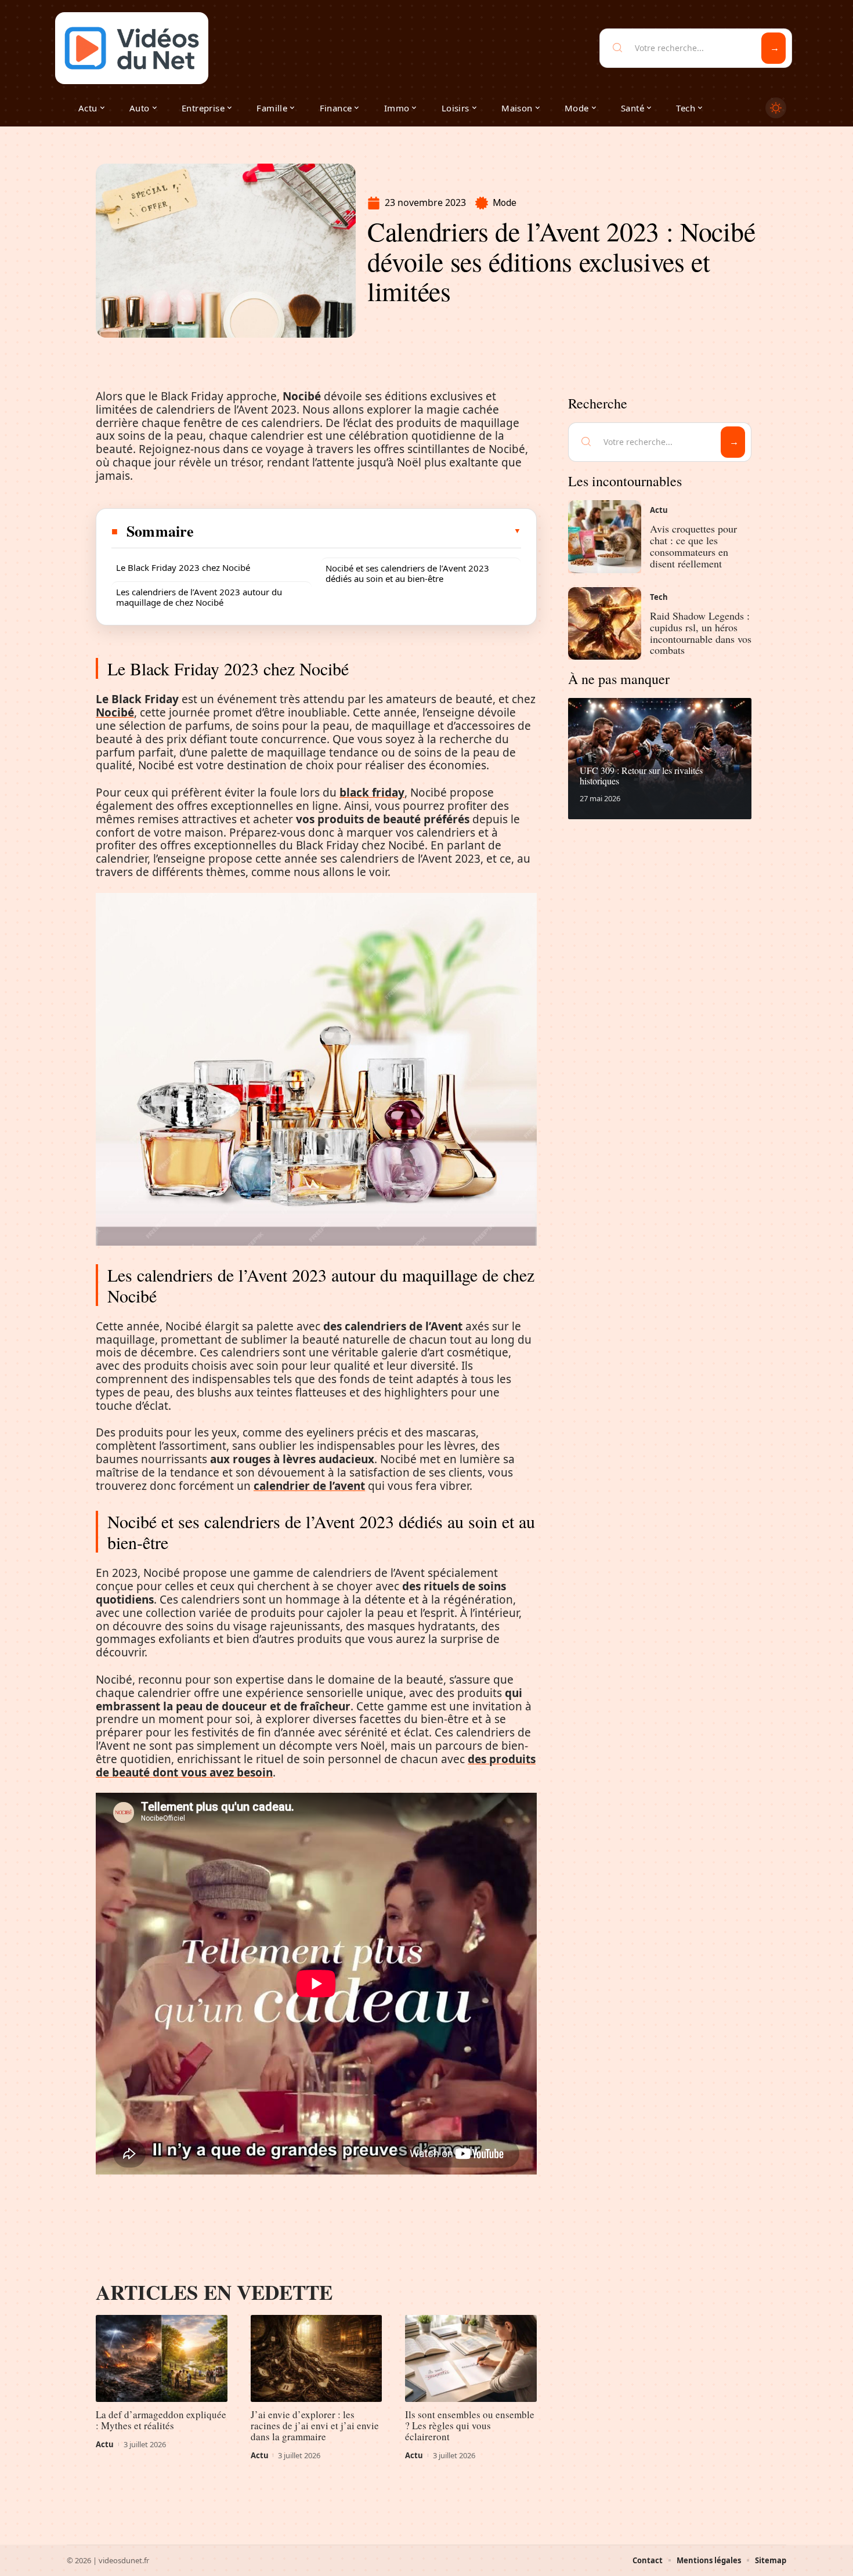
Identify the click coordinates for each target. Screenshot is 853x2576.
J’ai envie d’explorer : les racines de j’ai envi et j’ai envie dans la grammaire (315, 2425)
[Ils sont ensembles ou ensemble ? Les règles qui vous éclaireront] (471, 2358)
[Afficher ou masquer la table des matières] (358, 531)
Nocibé (115, 712)
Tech (659, 597)
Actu (105, 2444)
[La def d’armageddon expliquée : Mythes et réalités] (162, 2358)
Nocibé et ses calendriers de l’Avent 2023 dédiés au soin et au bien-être (407, 573)
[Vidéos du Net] (132, 48)
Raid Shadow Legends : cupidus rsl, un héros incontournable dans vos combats (701, 633)
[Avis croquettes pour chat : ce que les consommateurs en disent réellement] (605, 537)
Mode (505, 203)
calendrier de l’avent (309, 1486)
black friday (372, 793)
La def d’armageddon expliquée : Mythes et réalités (161, 2420)
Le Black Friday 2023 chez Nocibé (183, 567)
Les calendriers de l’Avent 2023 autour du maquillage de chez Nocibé (199, 597)
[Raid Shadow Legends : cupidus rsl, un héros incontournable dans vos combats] (605, 624)
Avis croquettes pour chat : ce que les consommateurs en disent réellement (693, 546)
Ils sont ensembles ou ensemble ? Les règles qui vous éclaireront (470, 2425)
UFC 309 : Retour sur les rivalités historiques (641, 775)
